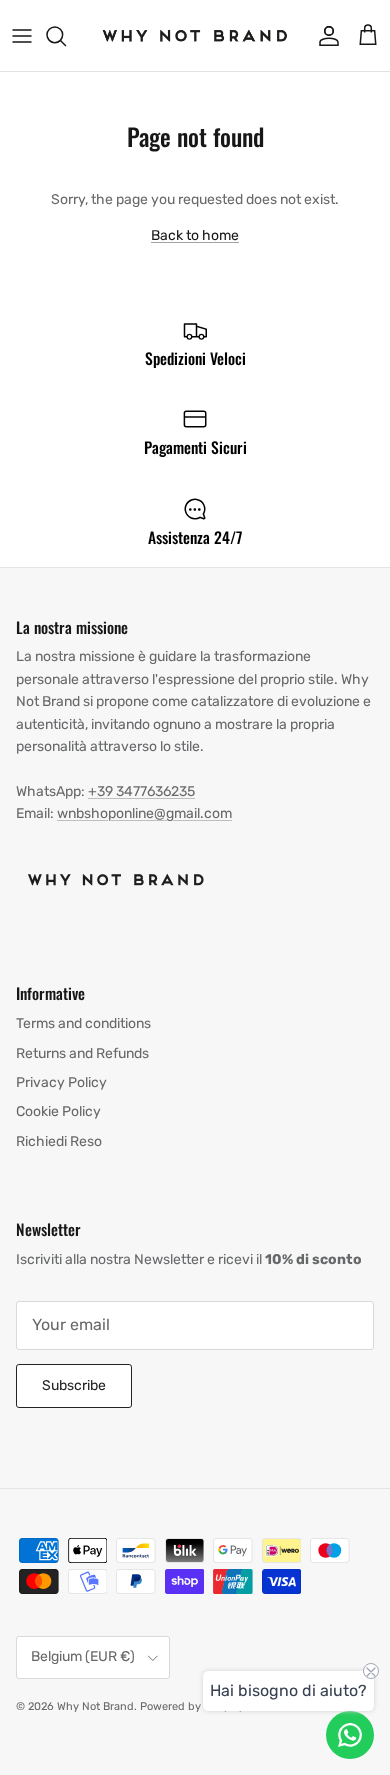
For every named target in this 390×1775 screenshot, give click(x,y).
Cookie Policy (58, 1111)
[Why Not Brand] (195, 35)
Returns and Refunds (82, 1053)
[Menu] (22, 36)
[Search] (66, 36)
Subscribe (74, 1385)
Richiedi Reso (59, 1141)
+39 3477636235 (141, 791)
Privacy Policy (61, 1082)
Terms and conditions (83, 1023)
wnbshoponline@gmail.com (144, 813)
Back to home (195, 235)
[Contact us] (350, 1735)
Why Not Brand (95, 1706)
